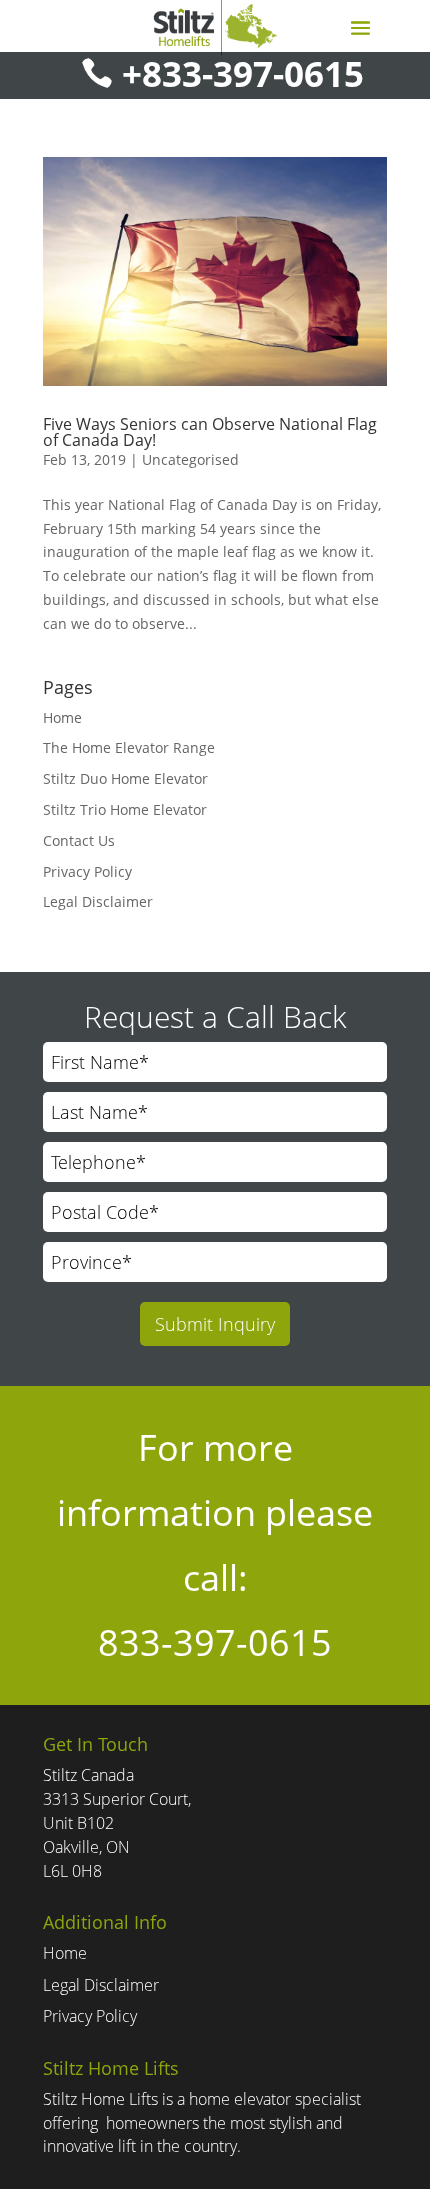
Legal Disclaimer (98, 901)
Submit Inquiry (215, 1324)
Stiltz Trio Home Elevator (125, 809)
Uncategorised (190, 459)
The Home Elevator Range (129, 747)
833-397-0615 (215, 1642)
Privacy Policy (87, 871)
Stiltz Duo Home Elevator (125, 778)
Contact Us (79, 840)
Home (62, 717)
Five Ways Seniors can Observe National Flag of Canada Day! (210, 432)
